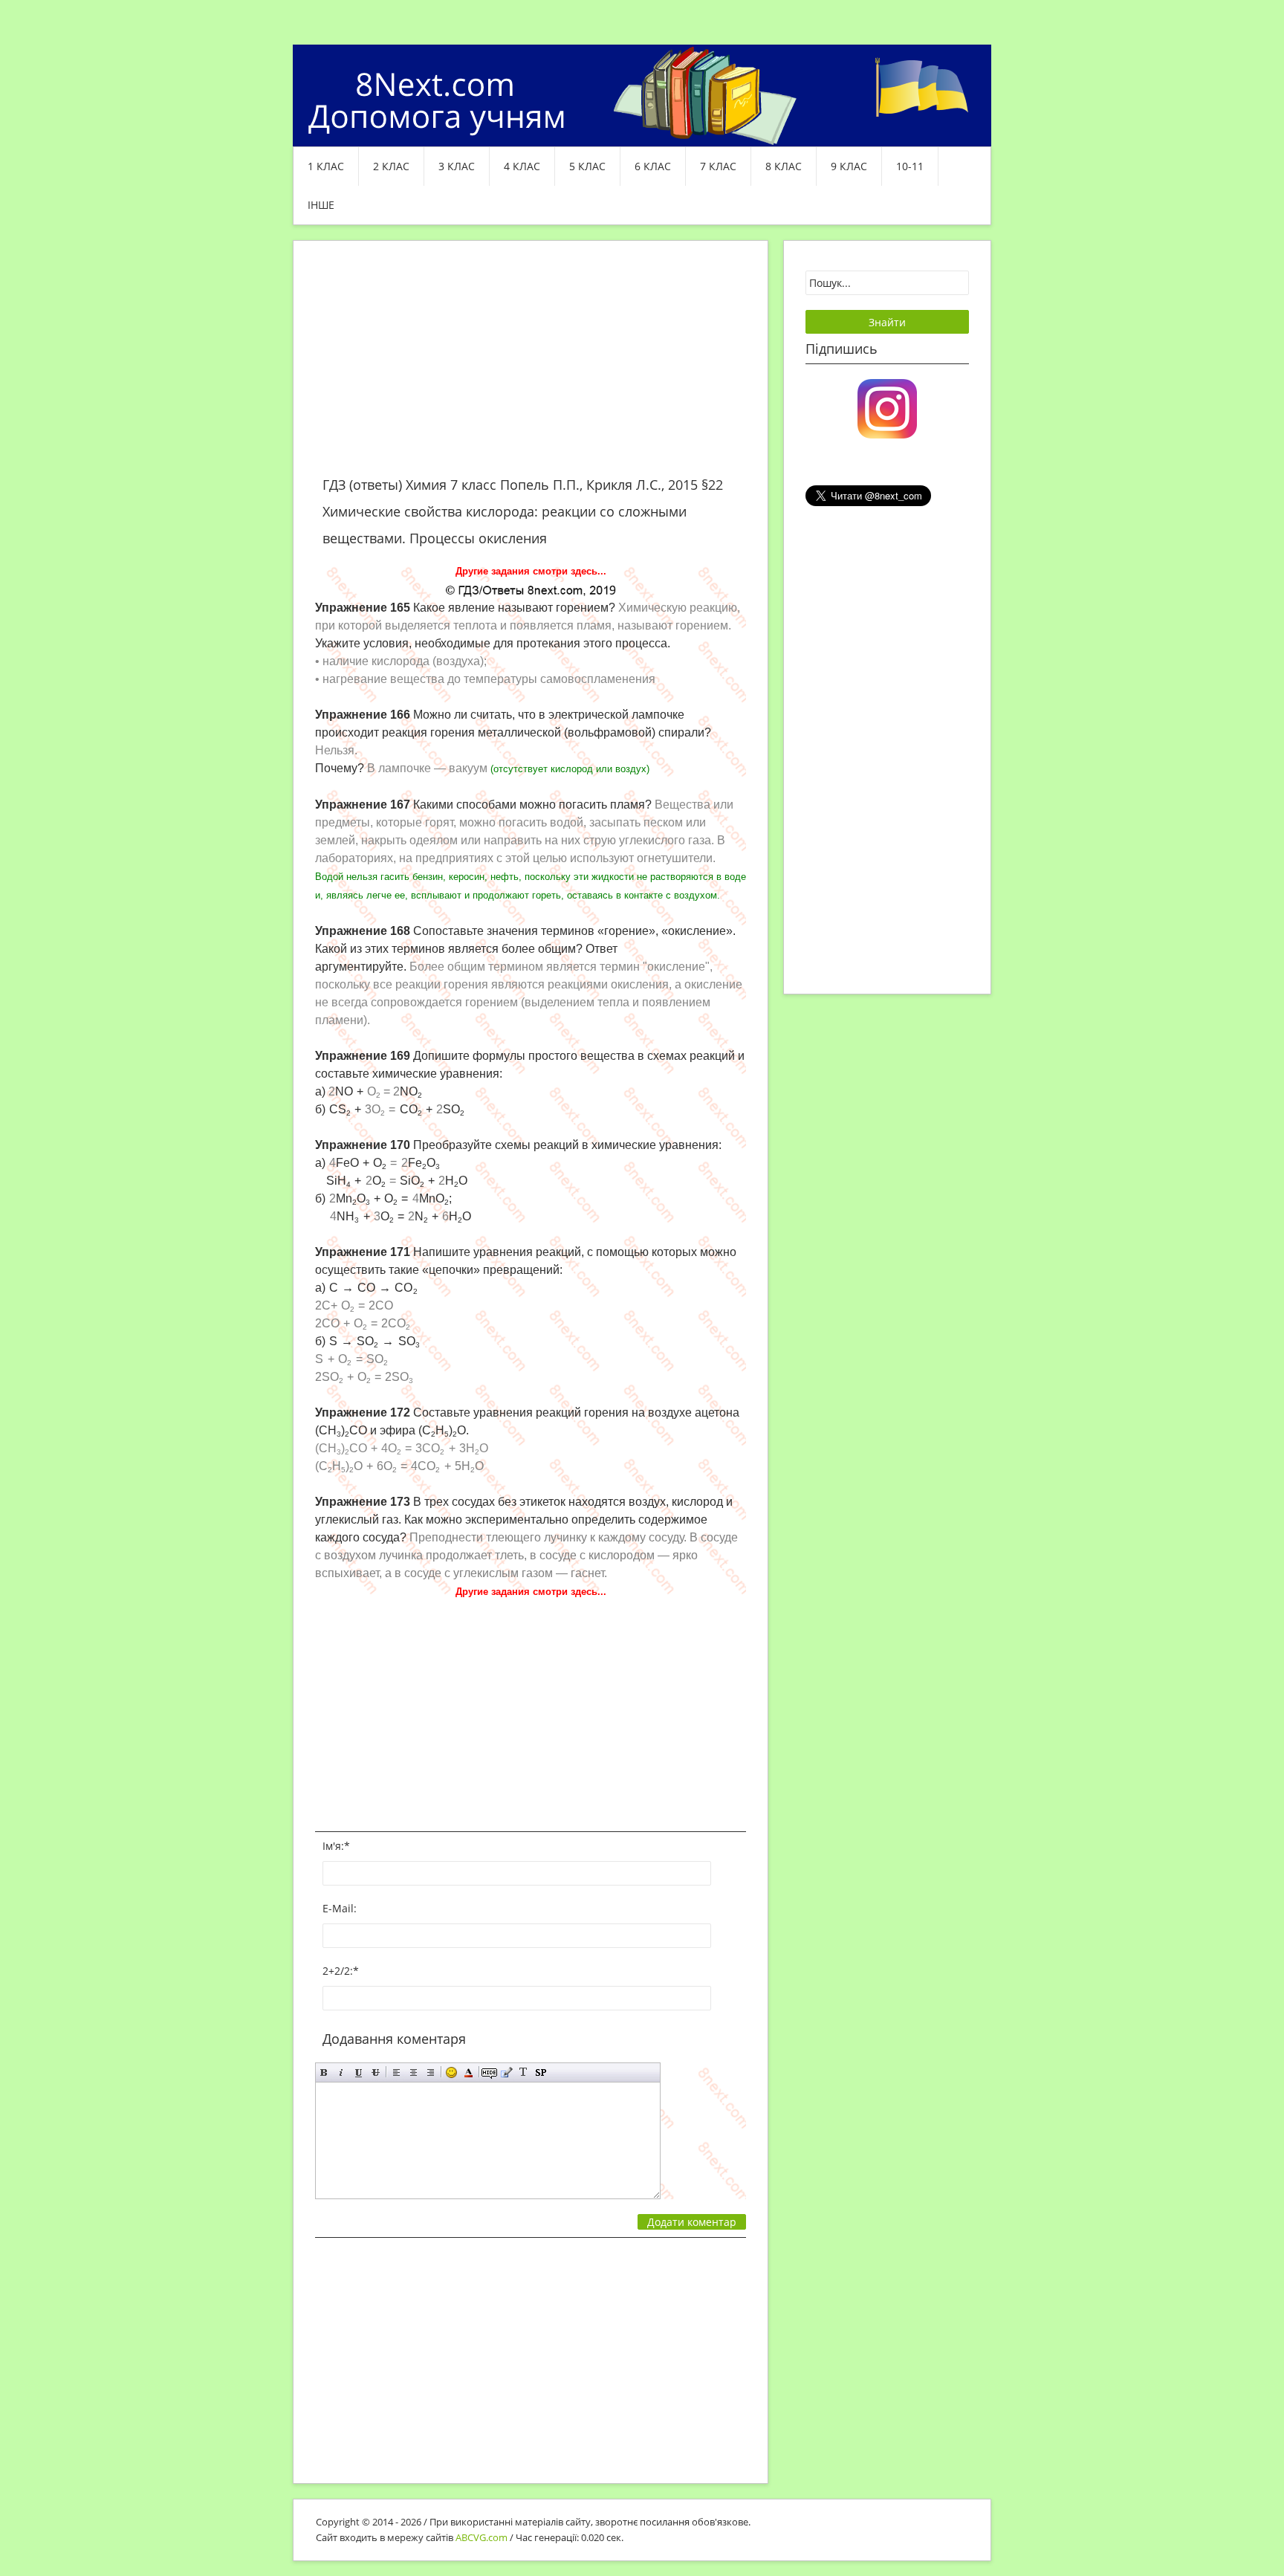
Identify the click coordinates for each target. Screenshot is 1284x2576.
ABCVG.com (481, 2537)
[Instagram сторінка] (887, 407)
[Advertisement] (531, 367)
